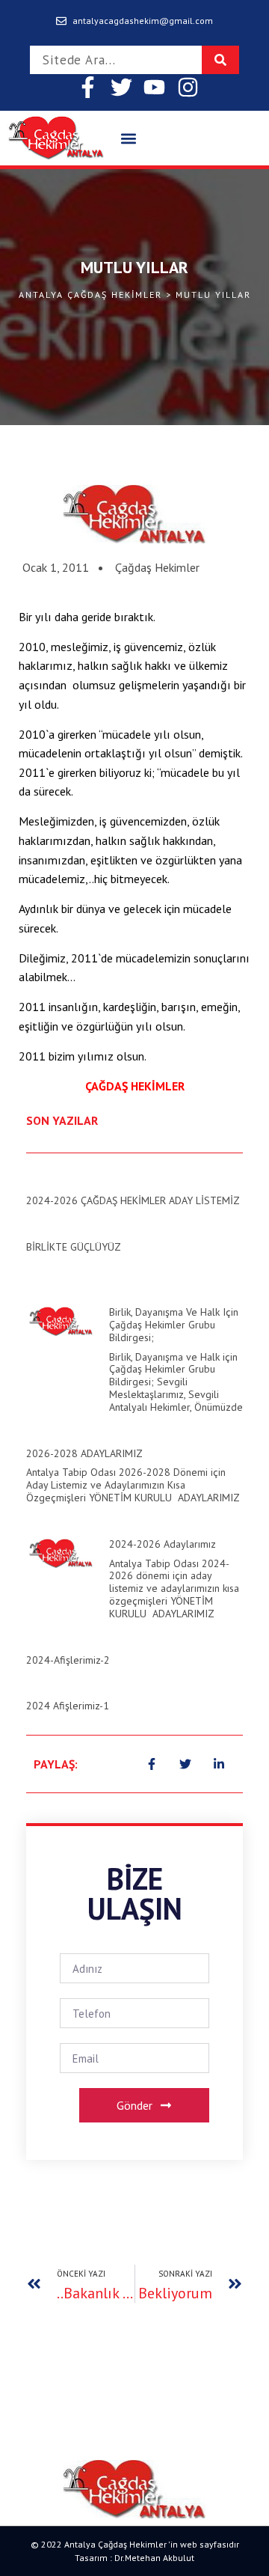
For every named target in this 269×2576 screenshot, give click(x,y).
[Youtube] (155, 87)
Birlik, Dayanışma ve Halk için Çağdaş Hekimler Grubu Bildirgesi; (174, 1325)
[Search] (220, 60)
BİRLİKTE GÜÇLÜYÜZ (74, 1247)
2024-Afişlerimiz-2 (68, 1660)
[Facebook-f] (88, 87)
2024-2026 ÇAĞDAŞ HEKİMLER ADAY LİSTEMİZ (133, 1200)
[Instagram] (189, 87)
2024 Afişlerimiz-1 (68, 1706)
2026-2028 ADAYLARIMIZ (84, 1453)
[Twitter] (121, 87)
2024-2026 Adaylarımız (163, 1544)
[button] (128, 138)
